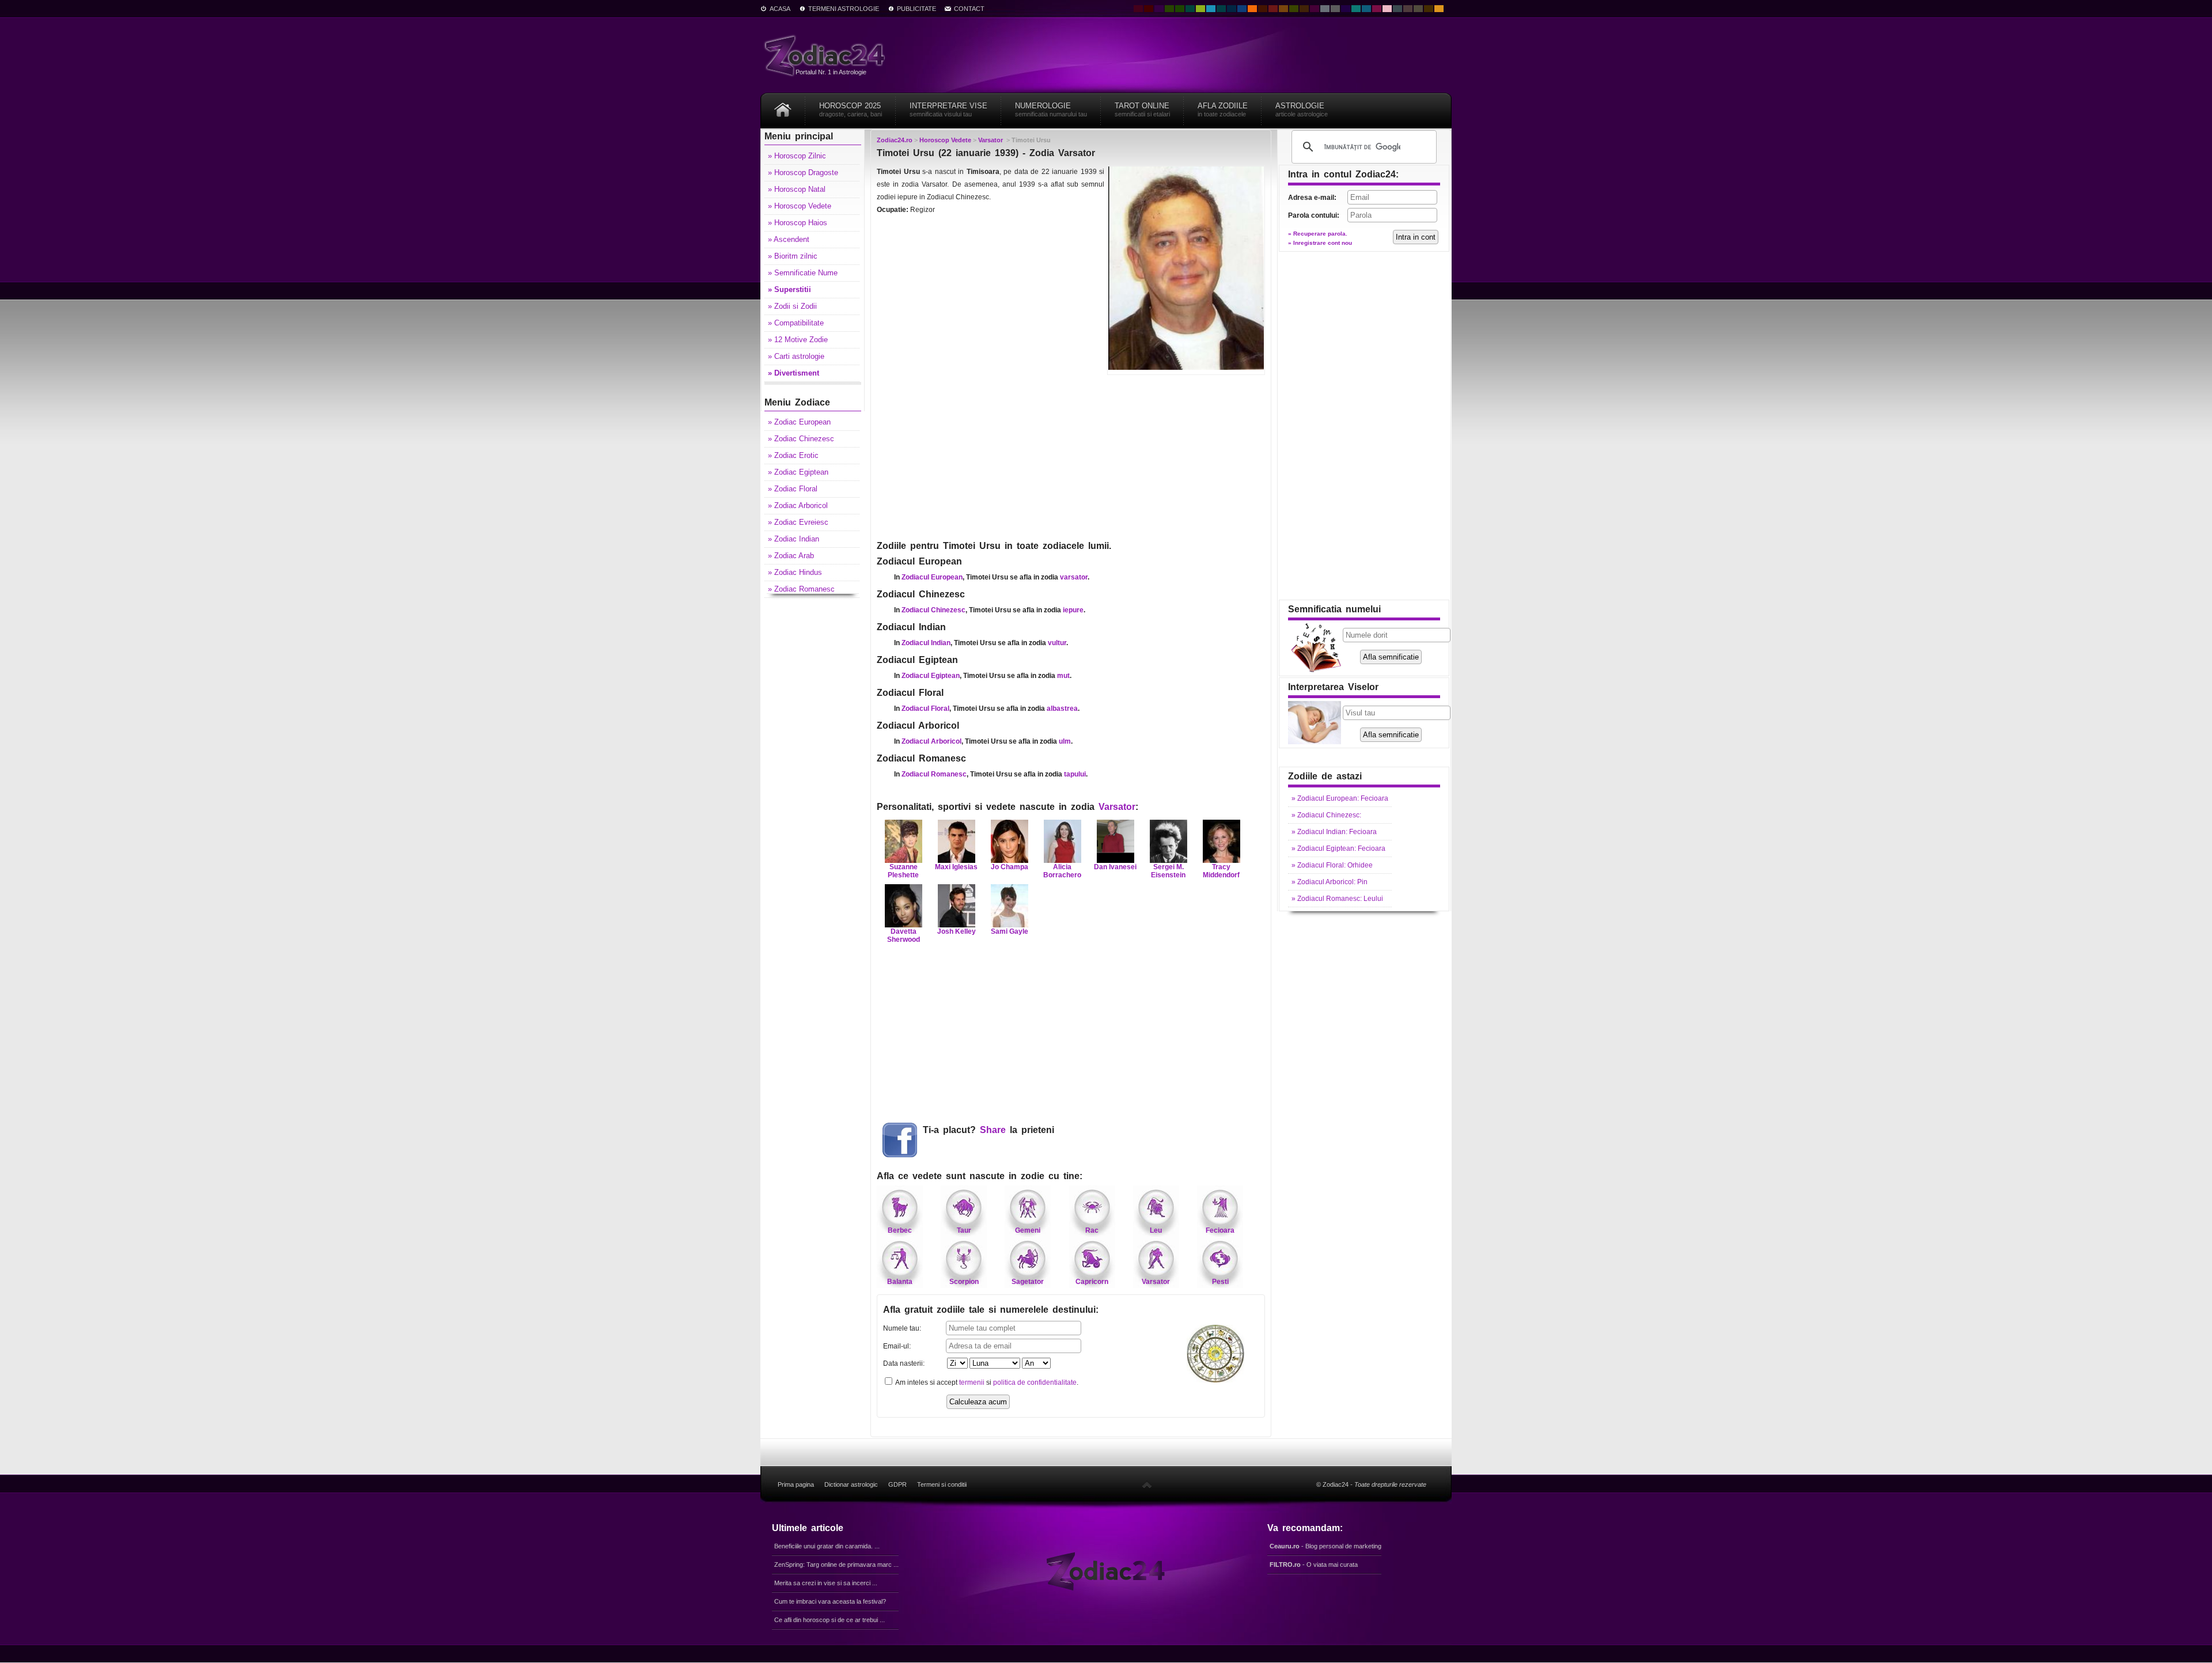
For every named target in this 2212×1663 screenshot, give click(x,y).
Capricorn (1092, 1282)
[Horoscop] (783, 106)
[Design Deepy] (1242, 9)
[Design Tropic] (1190, 9)
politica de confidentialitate (1035, 1382)
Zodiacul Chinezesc (933, 610)
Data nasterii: (904, 1363)
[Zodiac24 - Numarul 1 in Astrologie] (827, 55)
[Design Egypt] (1408, 9)
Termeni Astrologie (844, 9)
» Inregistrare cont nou (1320, 243)
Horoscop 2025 (851, 109)
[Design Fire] (1252, 9)
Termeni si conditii (942, 1484)
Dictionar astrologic (851, 1484)
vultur (1057, 643)
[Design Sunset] (1283, 9)
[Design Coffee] (1304, 9)
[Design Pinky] (1377, 9)
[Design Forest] (1294, 9)
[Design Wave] (1356, 9)
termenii (972, 1382)
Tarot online (1142, 109)
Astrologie (1302, 109)
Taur (964, 1230)
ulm (1065, 741)
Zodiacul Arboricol (931, 741)
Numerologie (1051, 109)
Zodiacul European (932, 577)
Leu (1156, 1230)
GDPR (897, 1484)
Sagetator (1028, 1282)
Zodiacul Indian (926, 643)
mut (1063, 676)
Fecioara (1220, 1230)
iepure (1073, 610)
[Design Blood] (1138, 9)
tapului (1075, 774)
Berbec (900, 1230)
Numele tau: (902, 1328)
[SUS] (1147, 1484)
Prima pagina (796, 1484)
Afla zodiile (1223, 109)
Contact (969, 9)
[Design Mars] (1263, 9)
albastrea (1062, 709)
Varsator (1117, 807)
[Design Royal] (1232, 9)
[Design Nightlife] (1346, 9)
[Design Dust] (1418, 9)
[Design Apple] (1200, 9)
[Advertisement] (1071, 456)
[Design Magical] (1159, 9)
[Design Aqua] (1211, 9)
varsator (1074, 577)
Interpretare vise (948, 109)
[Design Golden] (1429, 9)
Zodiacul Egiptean (931, 676)
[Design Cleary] (1366, 9)
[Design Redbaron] (1149, 9)
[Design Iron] (1397, 9)
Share (993, 1130)
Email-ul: (897, 1346)
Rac (1092, 1230)
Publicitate (916, 9)
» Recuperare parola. (1318, 234)
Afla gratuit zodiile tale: (991, 1310)
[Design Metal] (1325, 9)
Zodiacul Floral (925, 709)
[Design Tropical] (1221, 9)
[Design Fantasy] (1315, 9)
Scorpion (964, 1282)
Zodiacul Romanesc (934, 774)
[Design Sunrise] (1439, 9)
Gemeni (1028, 1230)
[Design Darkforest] (1169, 9)
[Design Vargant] (1273, 9)
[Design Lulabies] (1387, 9)
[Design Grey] (1335, 9)
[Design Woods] (1180, 9)
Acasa (780, 9)
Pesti (1220, 1282)
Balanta (900, 1282)
